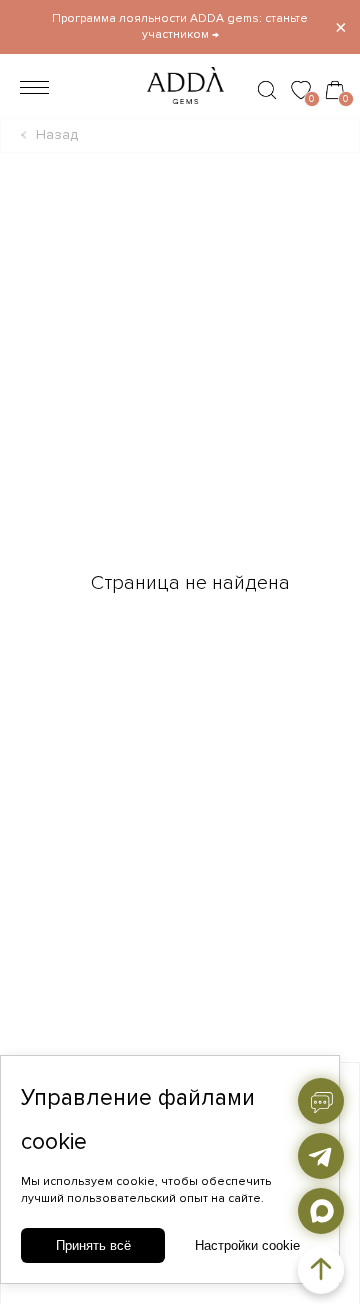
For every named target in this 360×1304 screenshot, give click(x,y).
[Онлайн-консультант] (321, 1101)
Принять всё (93, 1245)
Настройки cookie (247, 1245)
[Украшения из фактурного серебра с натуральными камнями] (179, 109)
